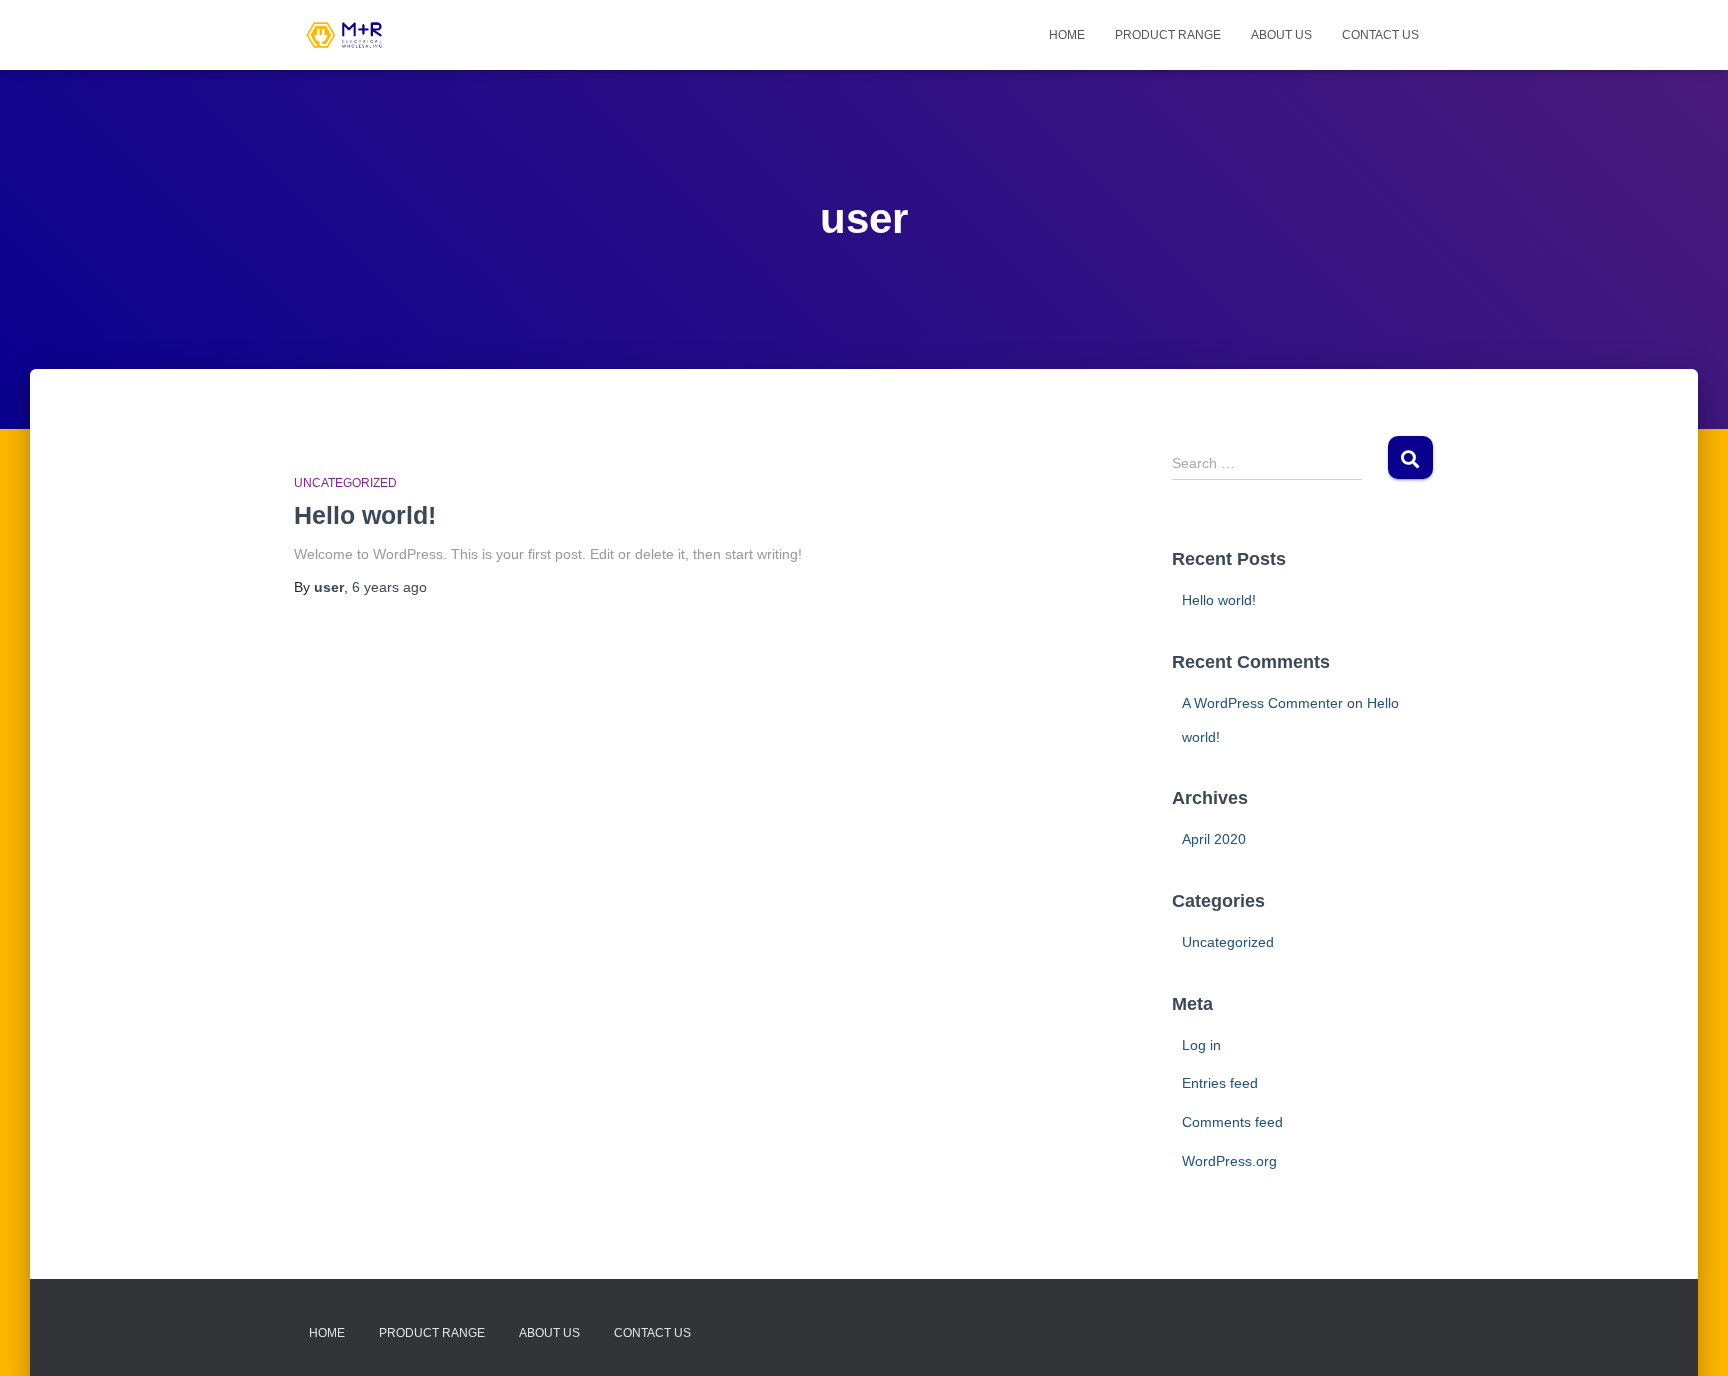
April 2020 (1214, 839)
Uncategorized (345, 483)
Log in (1201, 1045)
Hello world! (365, 515)
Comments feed (1232, 1122)
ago (389, 587)
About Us (1281, 35)
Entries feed (1220, 1083)
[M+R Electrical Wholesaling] (344, 35)
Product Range (1168, 35)
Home (1067, 35)
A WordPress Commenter (1262, 703)
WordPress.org (1229, 1161)
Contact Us (1380, 35)
